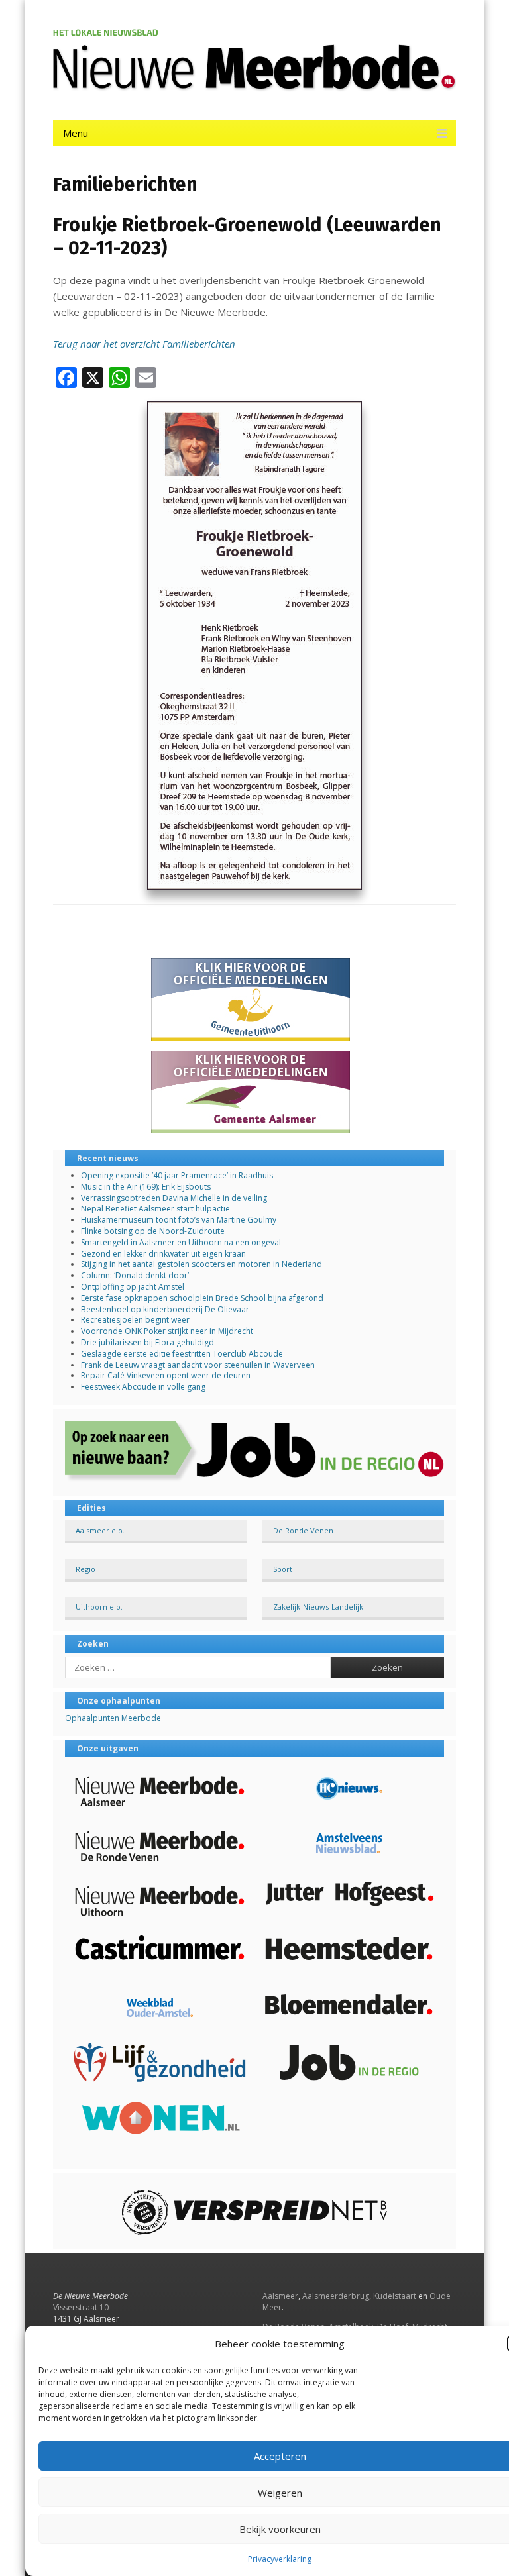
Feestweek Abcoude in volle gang (143, 1387)
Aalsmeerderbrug (336, 2296)
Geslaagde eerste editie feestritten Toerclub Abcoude (182, 1354)
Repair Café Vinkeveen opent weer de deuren (166, 1375)
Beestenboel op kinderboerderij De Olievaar (165, 1309)
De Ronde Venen (303, 1530)
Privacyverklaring (280, 2559)
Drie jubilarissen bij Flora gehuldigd (147, 1342)
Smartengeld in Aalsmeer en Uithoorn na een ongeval (181, 1242)
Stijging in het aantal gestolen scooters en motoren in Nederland (201, 1264)
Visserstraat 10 (81, 2307)
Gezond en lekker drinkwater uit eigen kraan (163, 1254)
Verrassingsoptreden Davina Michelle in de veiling (174, 1198)
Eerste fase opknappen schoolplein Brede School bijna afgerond (202, 1298)
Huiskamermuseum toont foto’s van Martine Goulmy (179, 1220)
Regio (85, 1569)
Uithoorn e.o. (99, 1607)
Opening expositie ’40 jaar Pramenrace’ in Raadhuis (177, 1175)
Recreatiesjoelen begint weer (135, 1320)
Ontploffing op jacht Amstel (133, 1287)
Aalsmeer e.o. (100, 1530)
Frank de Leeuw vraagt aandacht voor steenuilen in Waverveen (198, 1365)
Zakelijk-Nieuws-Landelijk (318, 1607)
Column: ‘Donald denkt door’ (135, 1275)
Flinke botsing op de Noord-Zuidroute (153, 1231)
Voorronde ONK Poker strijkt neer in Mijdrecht (167, 1331)
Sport (283, 1569)
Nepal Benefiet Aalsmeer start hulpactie (155, 1209)
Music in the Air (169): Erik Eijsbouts (146, 1187)
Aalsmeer (280, 2296)
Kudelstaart (395, 2296)
